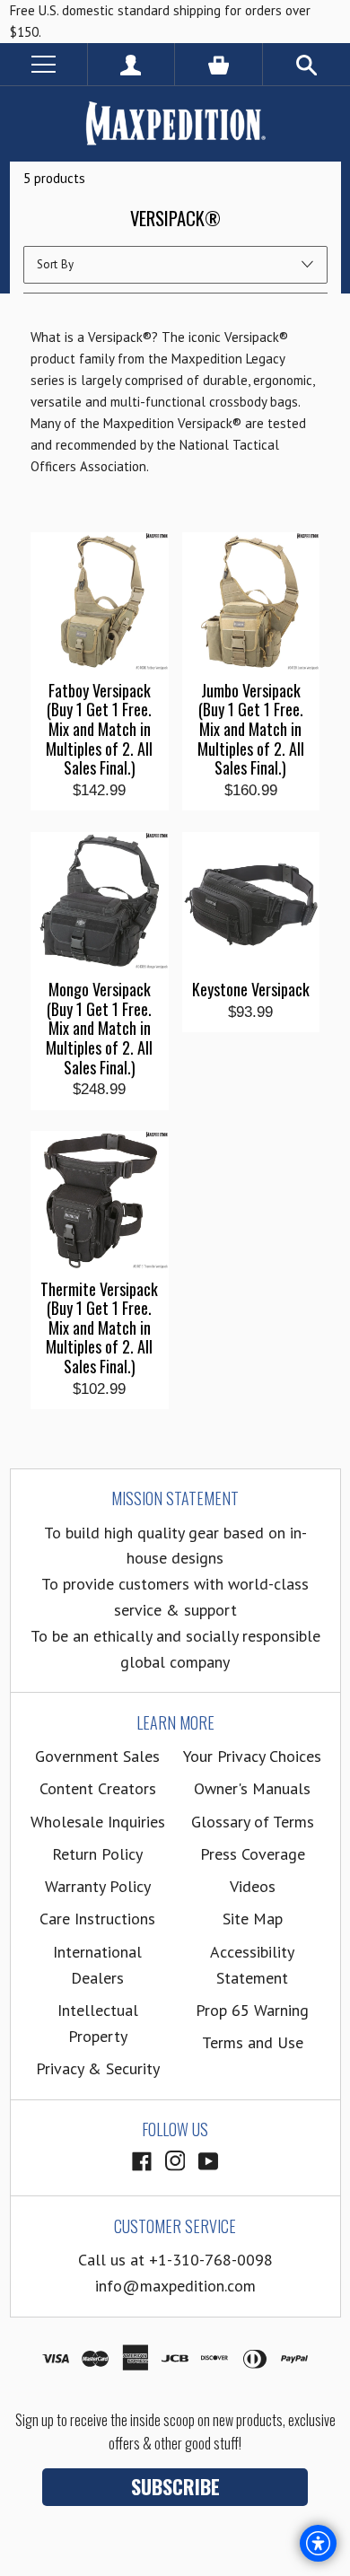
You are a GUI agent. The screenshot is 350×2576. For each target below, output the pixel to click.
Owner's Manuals (252, 1788)
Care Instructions (97, 1919)
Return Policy (97, 1854)
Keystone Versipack (251, 990)
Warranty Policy (98, 1886)
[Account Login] (131, 64)
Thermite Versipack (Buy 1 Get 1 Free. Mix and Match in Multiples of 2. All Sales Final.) (99, 1328)
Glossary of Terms (253, 1822)
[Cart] (219, 64)
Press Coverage (253, 1854)
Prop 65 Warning (252, 2010)
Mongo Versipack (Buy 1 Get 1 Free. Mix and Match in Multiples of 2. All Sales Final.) (99, 1029)
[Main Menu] (44, 64)
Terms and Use (253, 2042)
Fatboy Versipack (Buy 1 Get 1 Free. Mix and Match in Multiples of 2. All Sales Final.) (99, 730)
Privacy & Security (98, 2068)
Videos (253, 1886)
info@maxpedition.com (175, 2286)
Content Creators (98, 1788)
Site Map (253, 1919)
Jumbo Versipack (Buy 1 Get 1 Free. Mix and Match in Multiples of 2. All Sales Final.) (251, 730)
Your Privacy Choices (252, 1756)
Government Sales (97, 1756)
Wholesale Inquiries (98, 1822)
